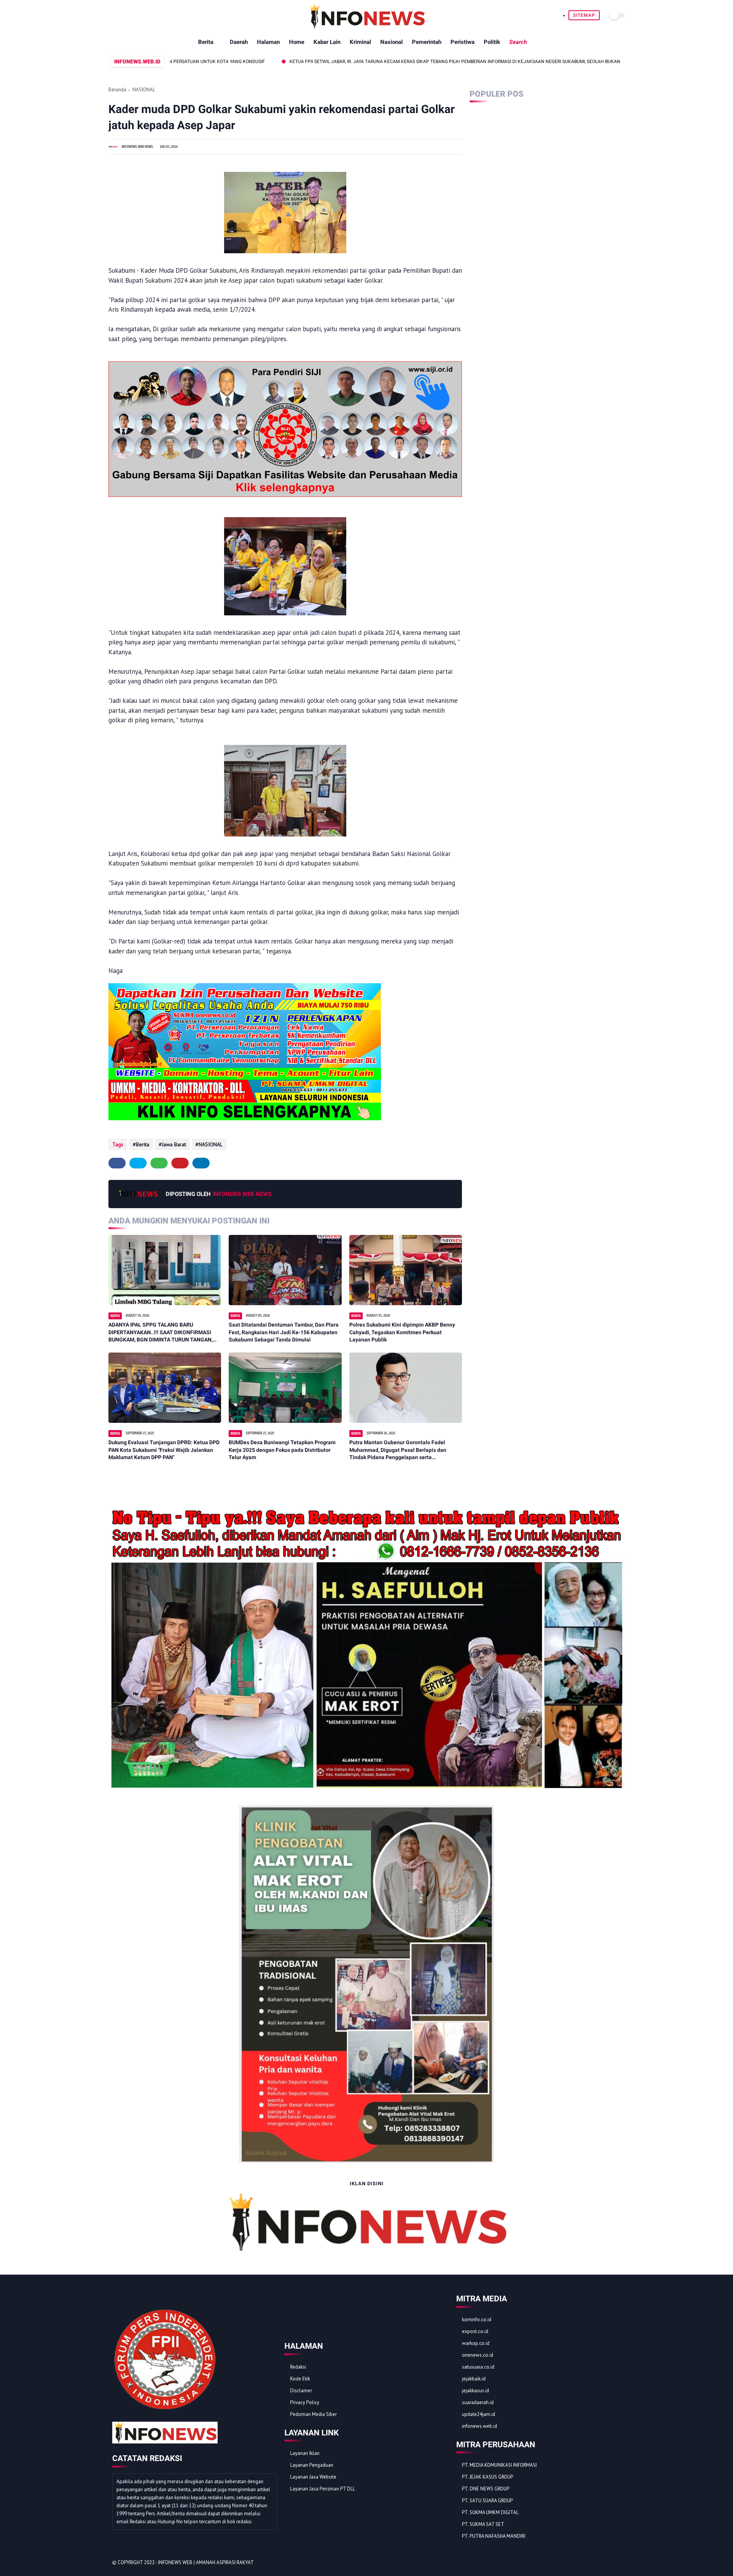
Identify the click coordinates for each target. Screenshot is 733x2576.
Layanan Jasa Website (313, 2477)
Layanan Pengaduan (312, 2465)
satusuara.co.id (478, 2367)
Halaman (268, 42)
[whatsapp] (159, 1163)
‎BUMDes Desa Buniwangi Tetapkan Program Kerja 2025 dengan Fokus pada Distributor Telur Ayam (282, 1450)
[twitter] (138, 1163)
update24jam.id (479, 2414)
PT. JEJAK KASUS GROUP (488, 2477)
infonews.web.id (480, 2426)
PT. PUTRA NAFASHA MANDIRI (494, 2536)
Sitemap (584, 15)
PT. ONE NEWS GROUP (486, 2489)
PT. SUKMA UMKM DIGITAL (490, 2512)
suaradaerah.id (478, 2402)
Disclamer (301, 2391)
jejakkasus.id (475, 2391)
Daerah (239, 42)
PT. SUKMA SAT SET (483, 2524)
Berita (206, 42)
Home (297, 42)
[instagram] (606, 2563)
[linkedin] (201, 1163)
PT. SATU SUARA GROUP (487, 2501)
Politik (492, 42)
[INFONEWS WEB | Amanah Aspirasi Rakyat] (367, 27)
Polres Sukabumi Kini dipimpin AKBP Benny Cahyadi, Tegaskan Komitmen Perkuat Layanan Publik (402, 1332)
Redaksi (298, 2367)
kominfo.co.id (477, 2320)
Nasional (392, 42)
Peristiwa (463, 42)
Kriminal (360, 42)
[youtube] (617, 2563)
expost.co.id (475, 2331)
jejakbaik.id (474, 2379)
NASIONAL (144, 90)
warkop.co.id (476, 2343)
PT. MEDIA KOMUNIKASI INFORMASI (499, 2465)
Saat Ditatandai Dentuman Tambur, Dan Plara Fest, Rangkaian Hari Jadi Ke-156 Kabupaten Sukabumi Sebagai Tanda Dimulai (284, 1332)
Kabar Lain (327, 42)
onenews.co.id (478, 2355)
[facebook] (117, 1163)
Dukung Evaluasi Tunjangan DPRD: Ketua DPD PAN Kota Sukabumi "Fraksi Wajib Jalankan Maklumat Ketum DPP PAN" (164, 1450)
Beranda (117, 90)
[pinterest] (180, 1163)
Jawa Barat (174, 1144)
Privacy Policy (305, 2402)
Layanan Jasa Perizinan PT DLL (323, 2489)
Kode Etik (300, 2379)
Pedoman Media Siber (313, 2414)
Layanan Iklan (305, 2453)
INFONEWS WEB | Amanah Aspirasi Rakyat (206, 2562)
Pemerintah (427, 42)
